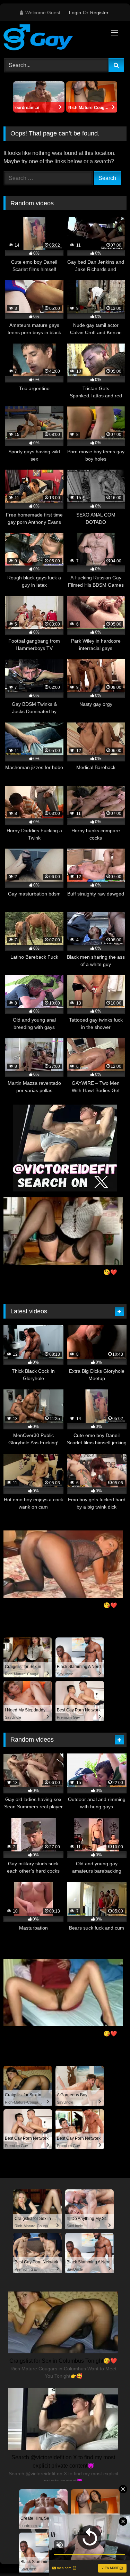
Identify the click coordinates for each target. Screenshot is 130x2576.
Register (99, 13)
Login (75, 13)
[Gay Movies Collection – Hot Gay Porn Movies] (53, 39)
